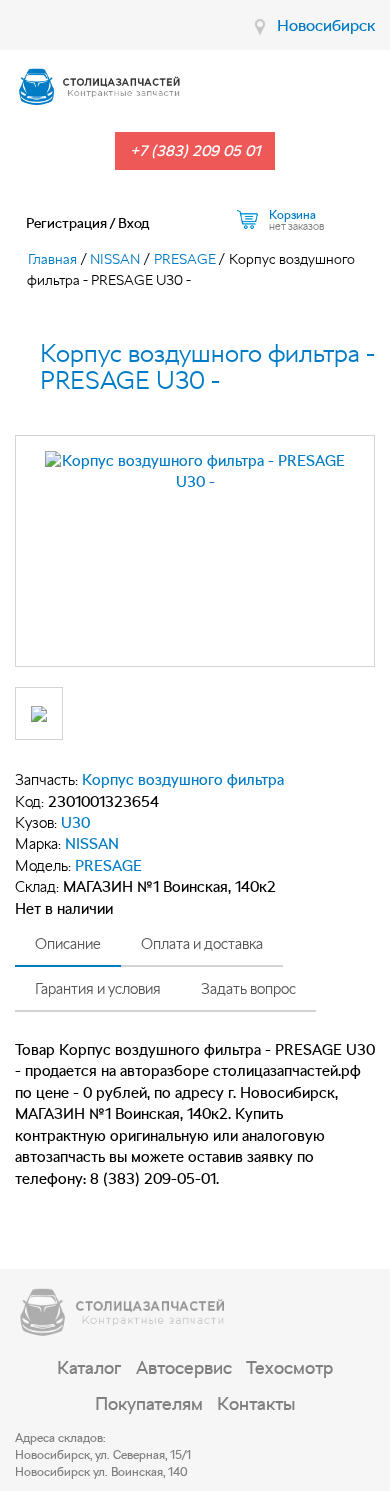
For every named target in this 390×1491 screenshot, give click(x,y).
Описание (68, 944)
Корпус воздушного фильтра (183, 780)
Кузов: (36, 823)
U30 (75, 823)
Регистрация (66, 223)
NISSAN (115, 259)
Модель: (43, 866)
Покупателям (149, 1403)
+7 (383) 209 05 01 (195, 151)
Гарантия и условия (98, 989)
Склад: (37, 887)
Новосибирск (326, 25)
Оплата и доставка (202, 944)
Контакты (256, 1403)
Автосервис (184, 1367)
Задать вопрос (248, 989)
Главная (52, 259)
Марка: (38, 844)
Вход (133, 223)
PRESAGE (185, 259)
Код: (29, 802)
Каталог (89, 1367)
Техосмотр (289, 1367)
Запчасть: (46, 780)
